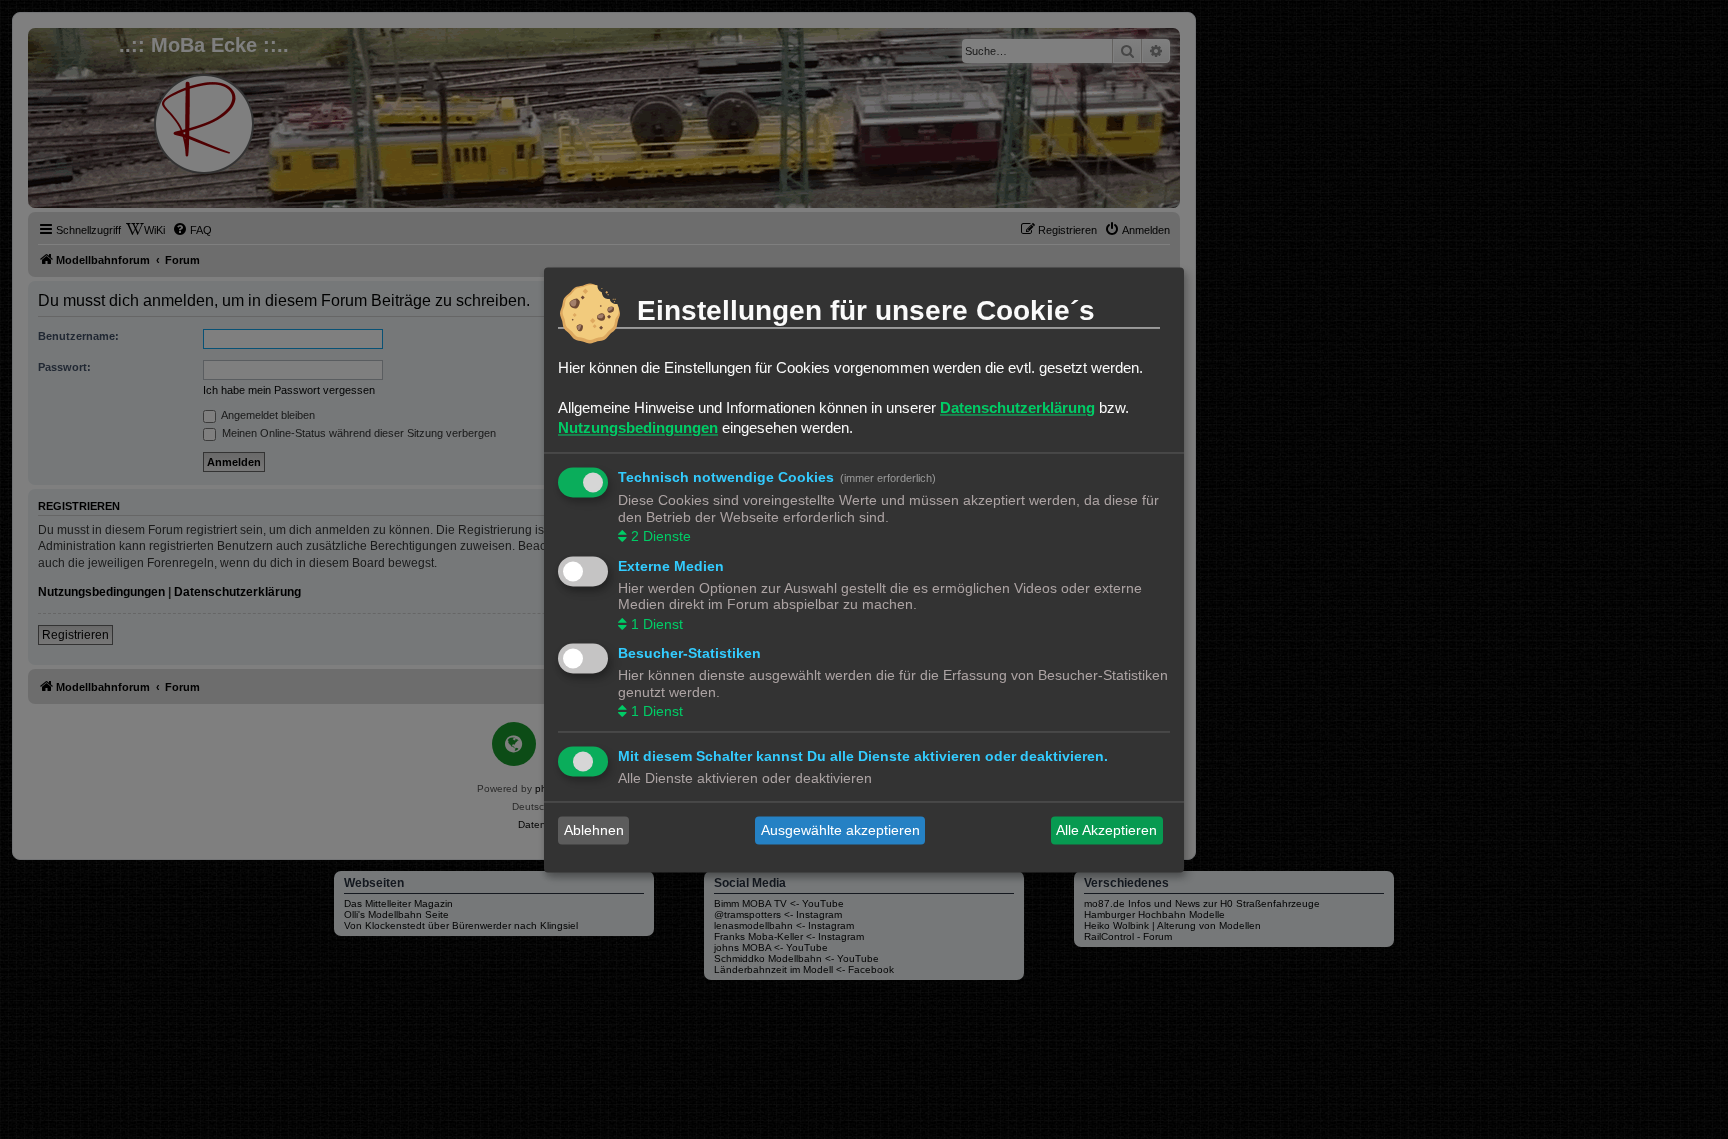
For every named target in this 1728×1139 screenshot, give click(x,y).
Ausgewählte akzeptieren (840, 830)
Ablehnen (594, 830)
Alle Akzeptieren (1106, 830)
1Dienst (657, 624)
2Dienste (661, 537)
